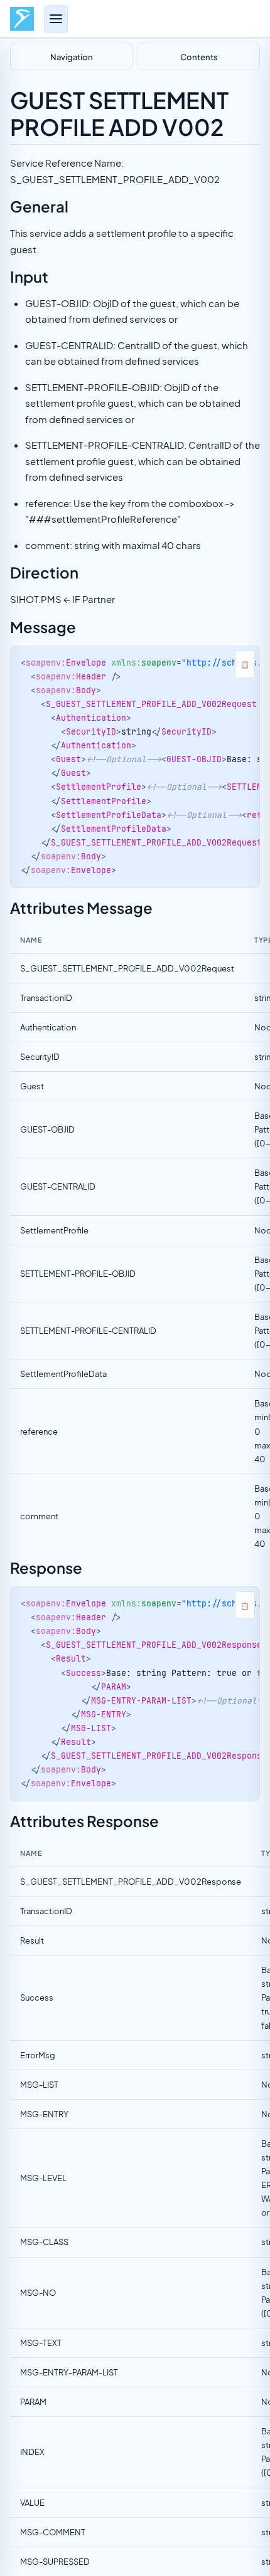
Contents (199, 56)
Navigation (72, 56)
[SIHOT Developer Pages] (22, 19)
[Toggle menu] (56, 19)
